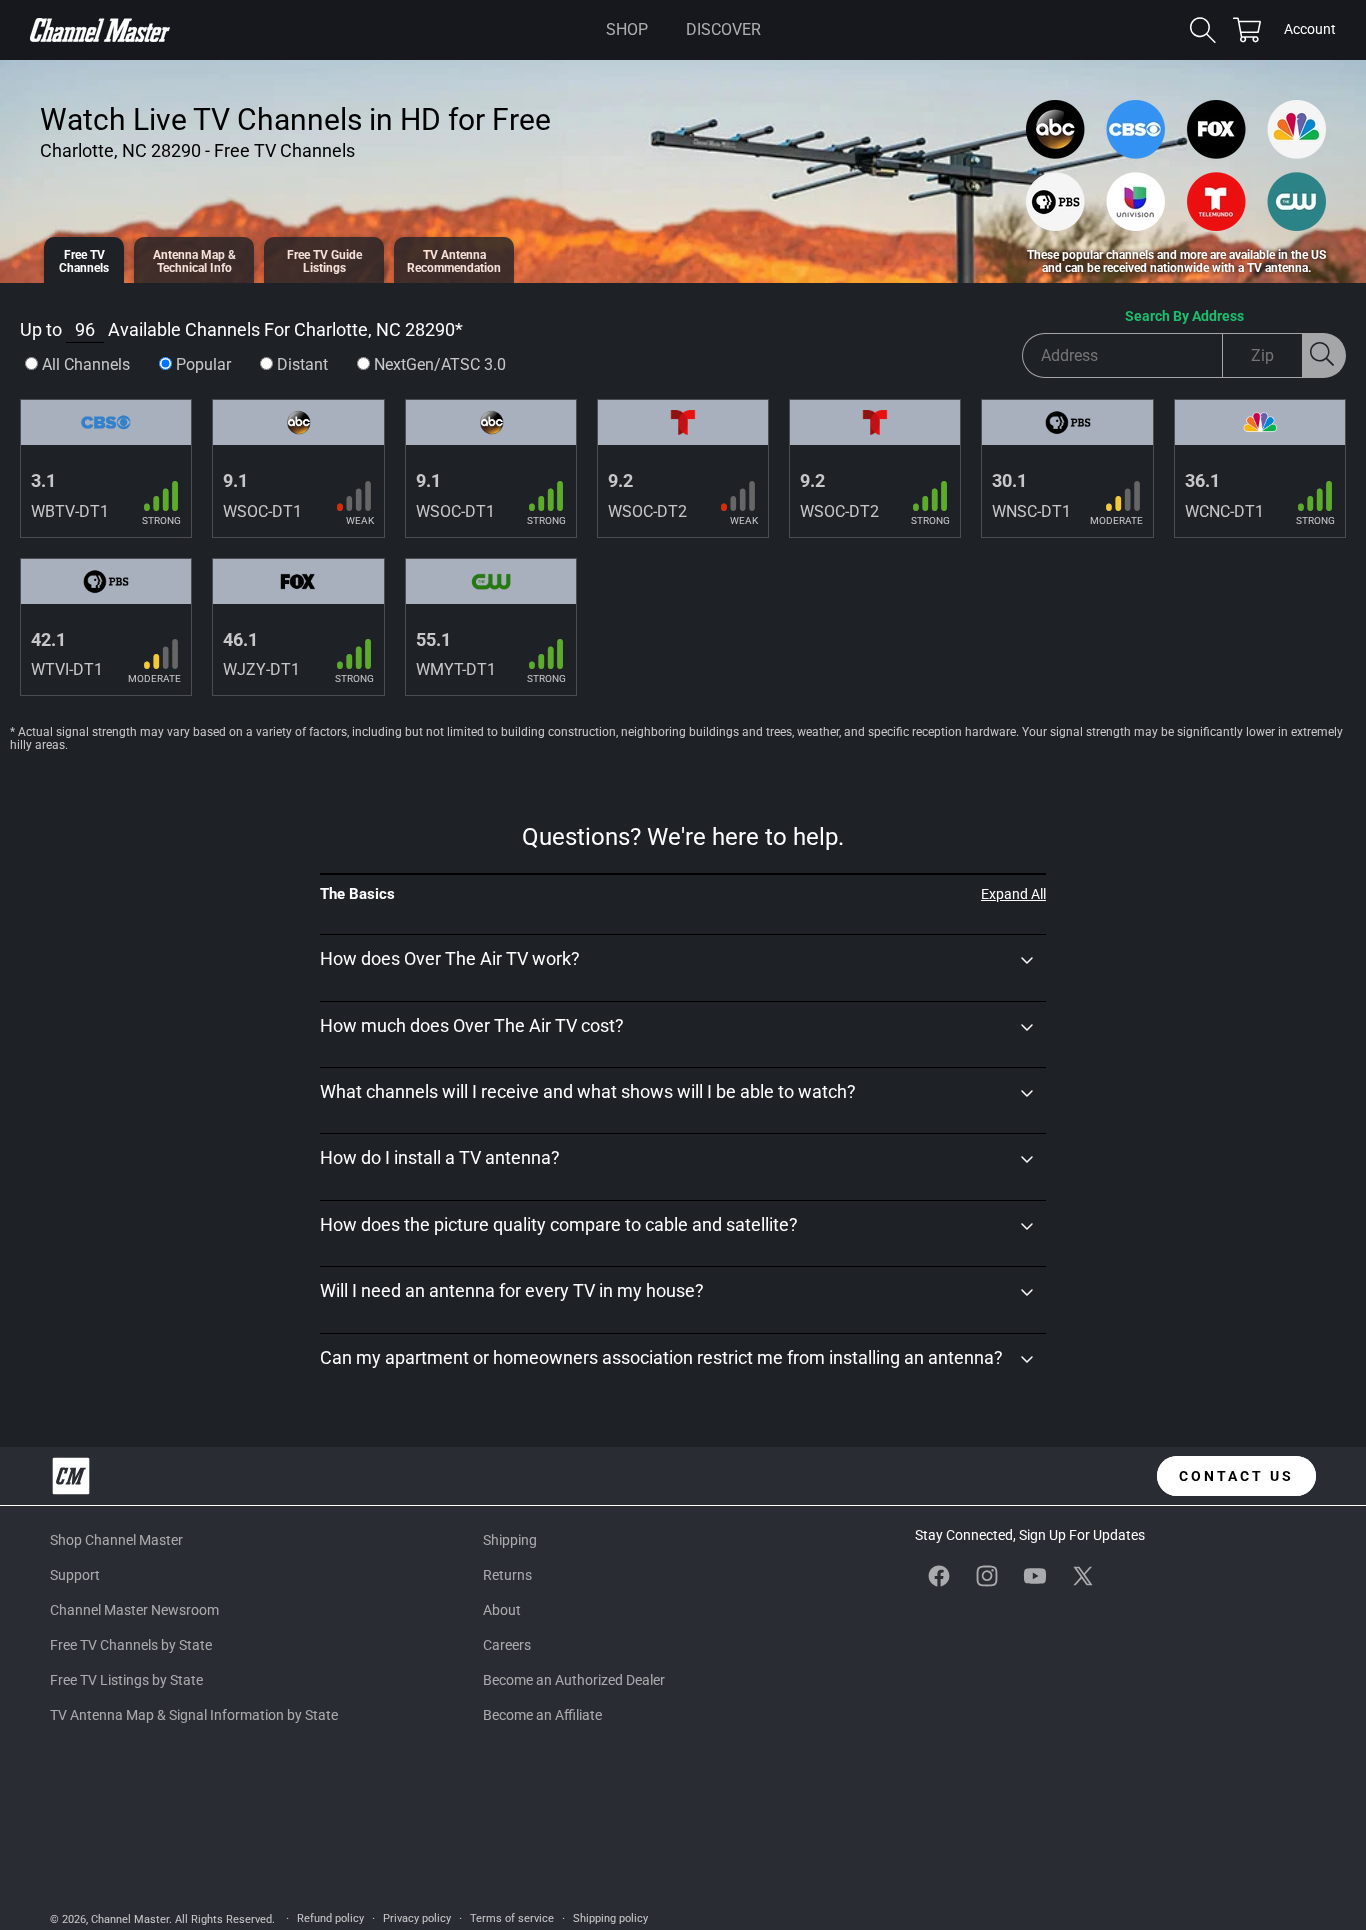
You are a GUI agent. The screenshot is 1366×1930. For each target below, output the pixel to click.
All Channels (86, 364)
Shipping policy (610, 1918)
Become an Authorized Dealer (574, 1681)
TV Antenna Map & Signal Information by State (194, 1716)
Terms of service (512, 1918)
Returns (507, 1575)
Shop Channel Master (116, 1540)
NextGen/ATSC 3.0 (440, 364)
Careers (507, 1645)
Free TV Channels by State (131, 1645)
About (502, 1610)
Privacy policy (417, 1918)
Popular (203, 364)
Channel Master (130, 1919)
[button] (627, 30)
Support (75, 1575)
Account (1310, 31)
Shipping (510, 1540)
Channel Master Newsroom (134, 1610)
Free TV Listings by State (126, 1681)
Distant (302, 364)
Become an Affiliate (542, 1716)
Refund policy (330, 1918)
